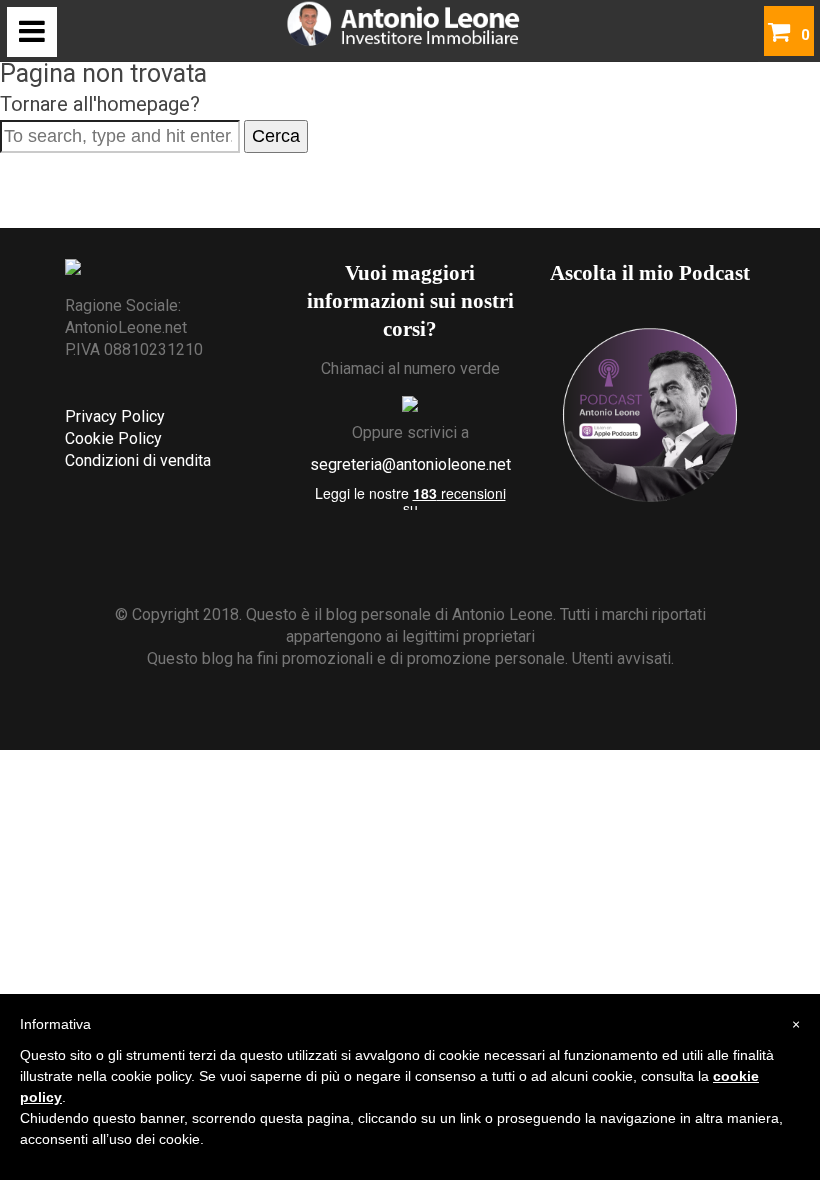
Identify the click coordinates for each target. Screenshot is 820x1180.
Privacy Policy (115, 416)
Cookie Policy (113, 438)
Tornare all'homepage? (100, 104)
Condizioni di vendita (138, 460)
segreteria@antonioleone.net (410, 464)
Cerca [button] (276, 136)
